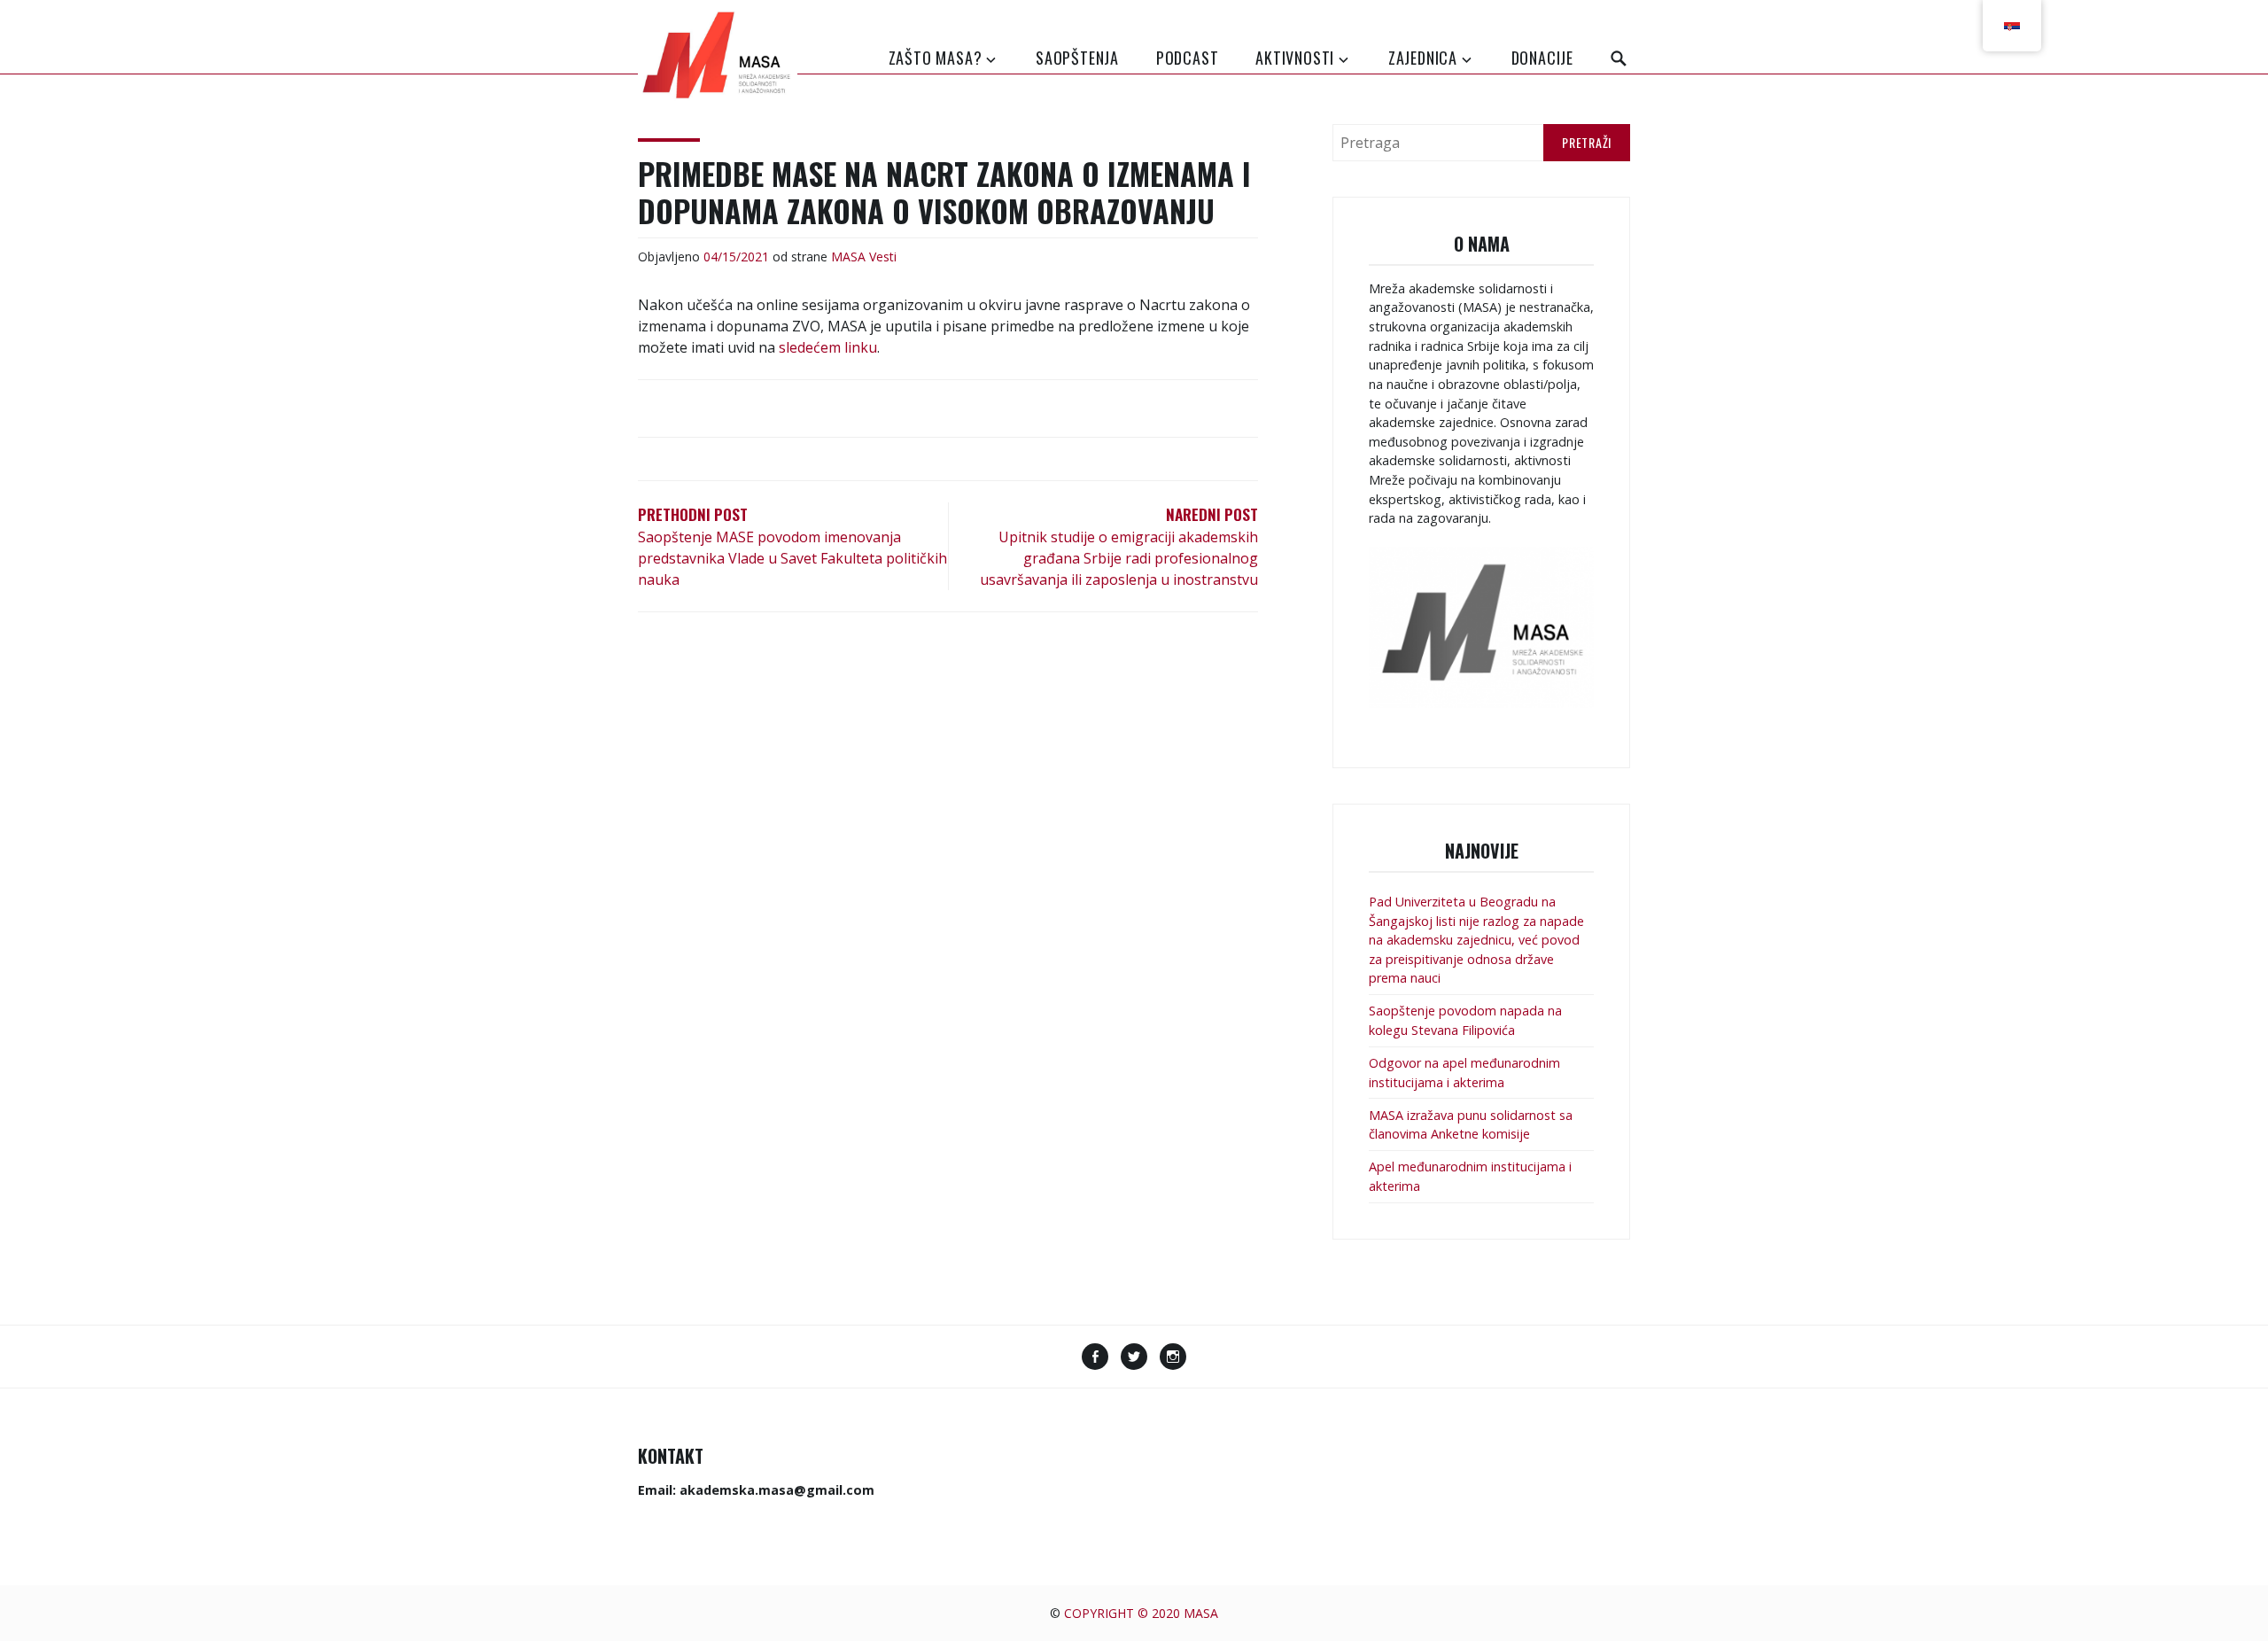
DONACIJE (1542, 58)
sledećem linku (828, 347)
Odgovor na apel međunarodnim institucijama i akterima (1464, 1073)
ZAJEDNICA (1423, 58)
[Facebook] (1095, 1358)
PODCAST (1188, 58)
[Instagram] (1173, 1358)
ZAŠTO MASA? (936, 58)
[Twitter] (1134, 1358)
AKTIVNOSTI (1295, 58)
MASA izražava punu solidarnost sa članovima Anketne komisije (1471, 1125)
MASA (848, 257)
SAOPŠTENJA (1077, 58)
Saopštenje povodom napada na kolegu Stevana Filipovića (1465, 1020)
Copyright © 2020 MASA (1141, 1613)
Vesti (883, 257)
